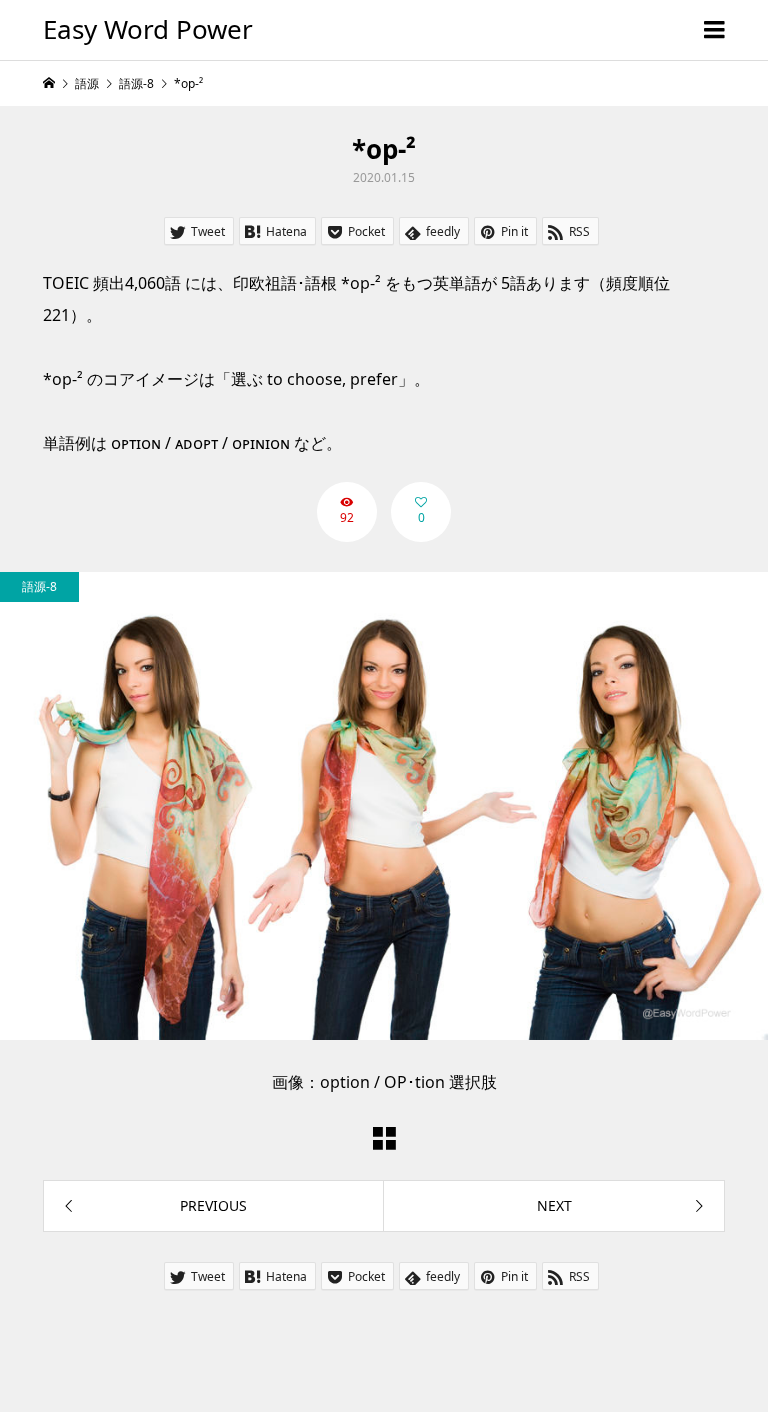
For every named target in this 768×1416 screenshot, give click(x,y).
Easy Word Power (148, 29)
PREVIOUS (213, 1205)
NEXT (554, 1205)
